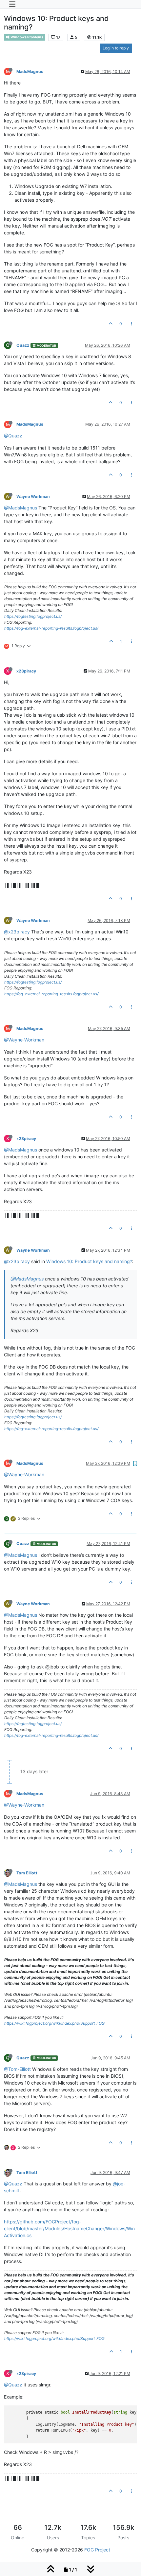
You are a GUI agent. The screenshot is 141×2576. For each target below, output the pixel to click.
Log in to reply (116, 48)
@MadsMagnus (20, 508)
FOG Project (97, 2550)
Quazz (23, 345)
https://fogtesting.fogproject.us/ (33, 616)
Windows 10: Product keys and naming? (89, 1261)
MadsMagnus (30, 72)
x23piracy (26, 671)
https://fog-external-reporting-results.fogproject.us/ (51, 628)
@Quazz (13, 436)
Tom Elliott (27, 1873)
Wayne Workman (33, 497)
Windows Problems (27, 37)
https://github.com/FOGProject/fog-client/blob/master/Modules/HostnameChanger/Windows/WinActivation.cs (69, 2228)
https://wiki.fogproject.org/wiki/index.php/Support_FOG (54, 2023)
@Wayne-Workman (24, 1040)
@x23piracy (17, 932)
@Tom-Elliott (17, 2069)
